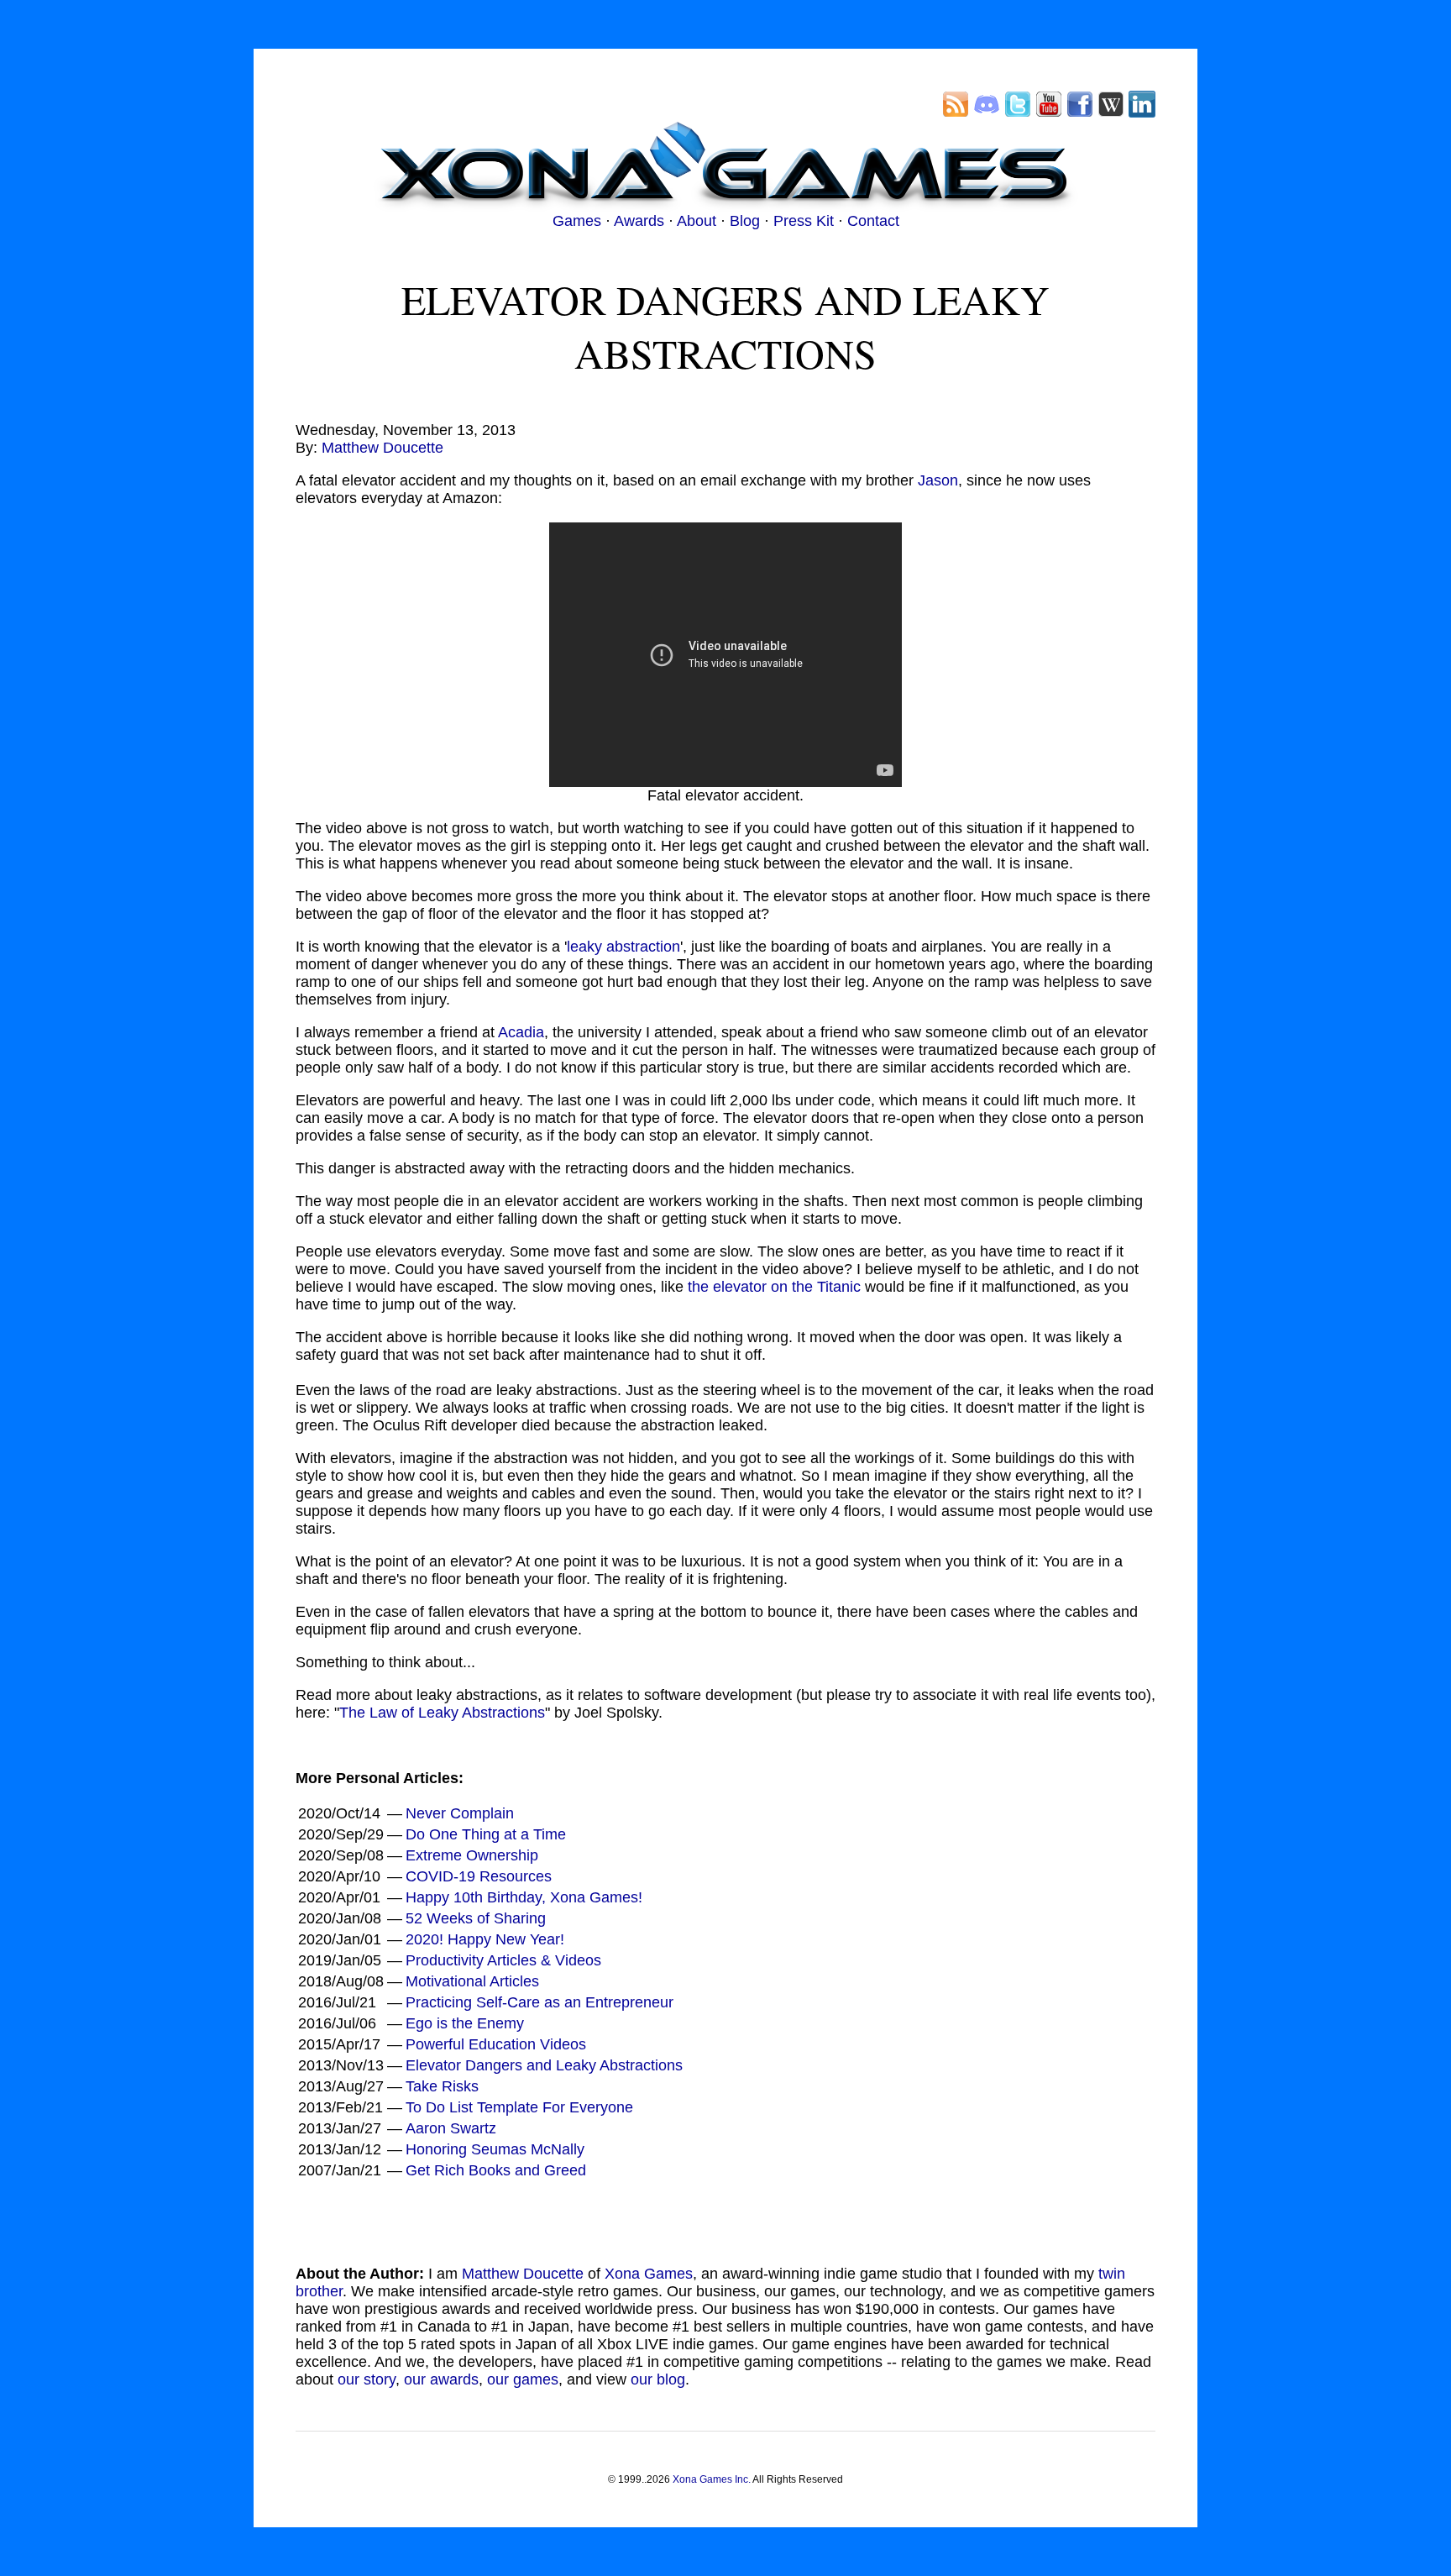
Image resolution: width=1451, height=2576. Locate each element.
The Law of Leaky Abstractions (442, 1713)
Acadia (521, 1032)
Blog (745, 221)
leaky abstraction (623, 947)
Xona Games (649, 2274)
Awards (639, 221)
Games (577, 221)
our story (367, 2379)
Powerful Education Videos (496, 2044)
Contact (873, 221)
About (697, 221)
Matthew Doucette (382, 448)
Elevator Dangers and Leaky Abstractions (544, 2065)
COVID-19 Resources (479, 1876)
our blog (658, 2379)
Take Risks (442, 2086)
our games (523, 2379)
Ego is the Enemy (465, 2023)
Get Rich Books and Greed (496, 2170)
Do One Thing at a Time (486, 1834)
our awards (441, 2379)
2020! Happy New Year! (485, 1939)
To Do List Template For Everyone (519, 2107)
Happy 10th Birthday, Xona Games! (524, 1897)
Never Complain (460, 1813)
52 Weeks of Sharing (476, 1918)
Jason (938, 480)
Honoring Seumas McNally (495, 2149)
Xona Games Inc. (712, 2479)
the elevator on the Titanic (774, 1287)
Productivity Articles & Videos (503, 1960)
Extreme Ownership (472, 1855)
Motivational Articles (472, 1981)
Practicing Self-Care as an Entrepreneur (540, 2002)
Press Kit (804, 221)
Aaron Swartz (451, 2128)
